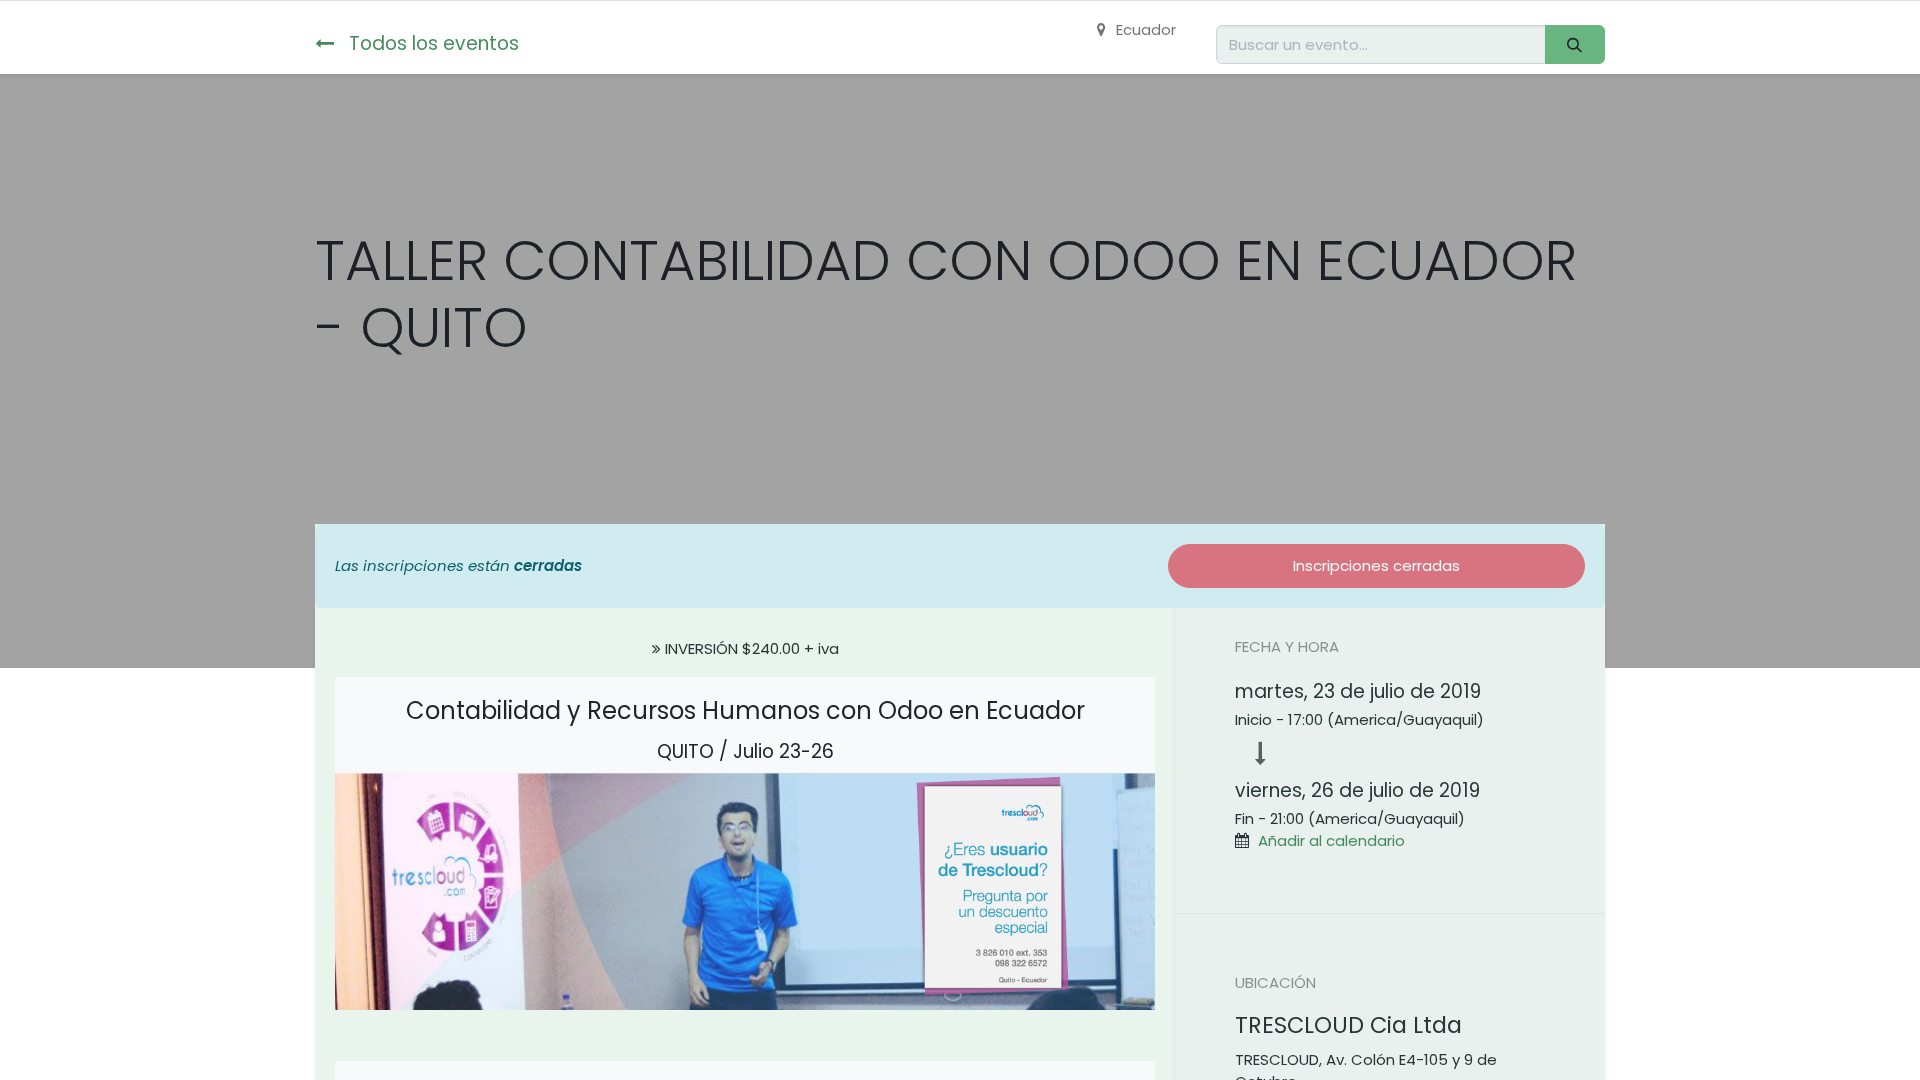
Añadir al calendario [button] (1331, 840)
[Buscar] (1575, 44)
